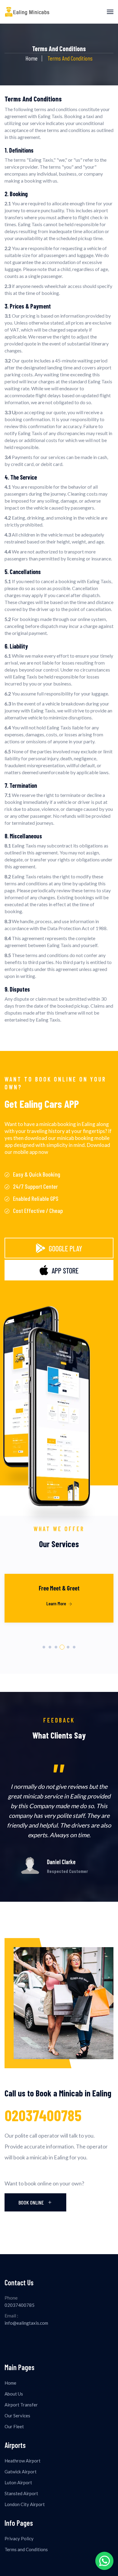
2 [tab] (50, 1647)
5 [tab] (68, 1647)
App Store (65, 1271)
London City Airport (25, 2504)
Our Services (17, 2416)
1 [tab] (44, 1647)
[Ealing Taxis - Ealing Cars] (27, 12)
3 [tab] (56, 1647)
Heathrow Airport (23, 2461)
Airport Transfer (21, 2405)
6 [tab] (74, 1647)
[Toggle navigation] (110, 12)
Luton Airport (18, 2482)
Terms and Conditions (26, 2549)
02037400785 (43, 2115)
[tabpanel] (59, 1606)
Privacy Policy (19, 2538)
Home (31, 58)
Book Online (32, 2202)
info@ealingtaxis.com (26, 2323)
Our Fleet (14, 2426)
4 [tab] (62, 1647)
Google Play (65, 1248)
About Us (14, 2394)
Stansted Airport (21, 2493)
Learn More (57, 1603)
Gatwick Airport (21, 2472)
